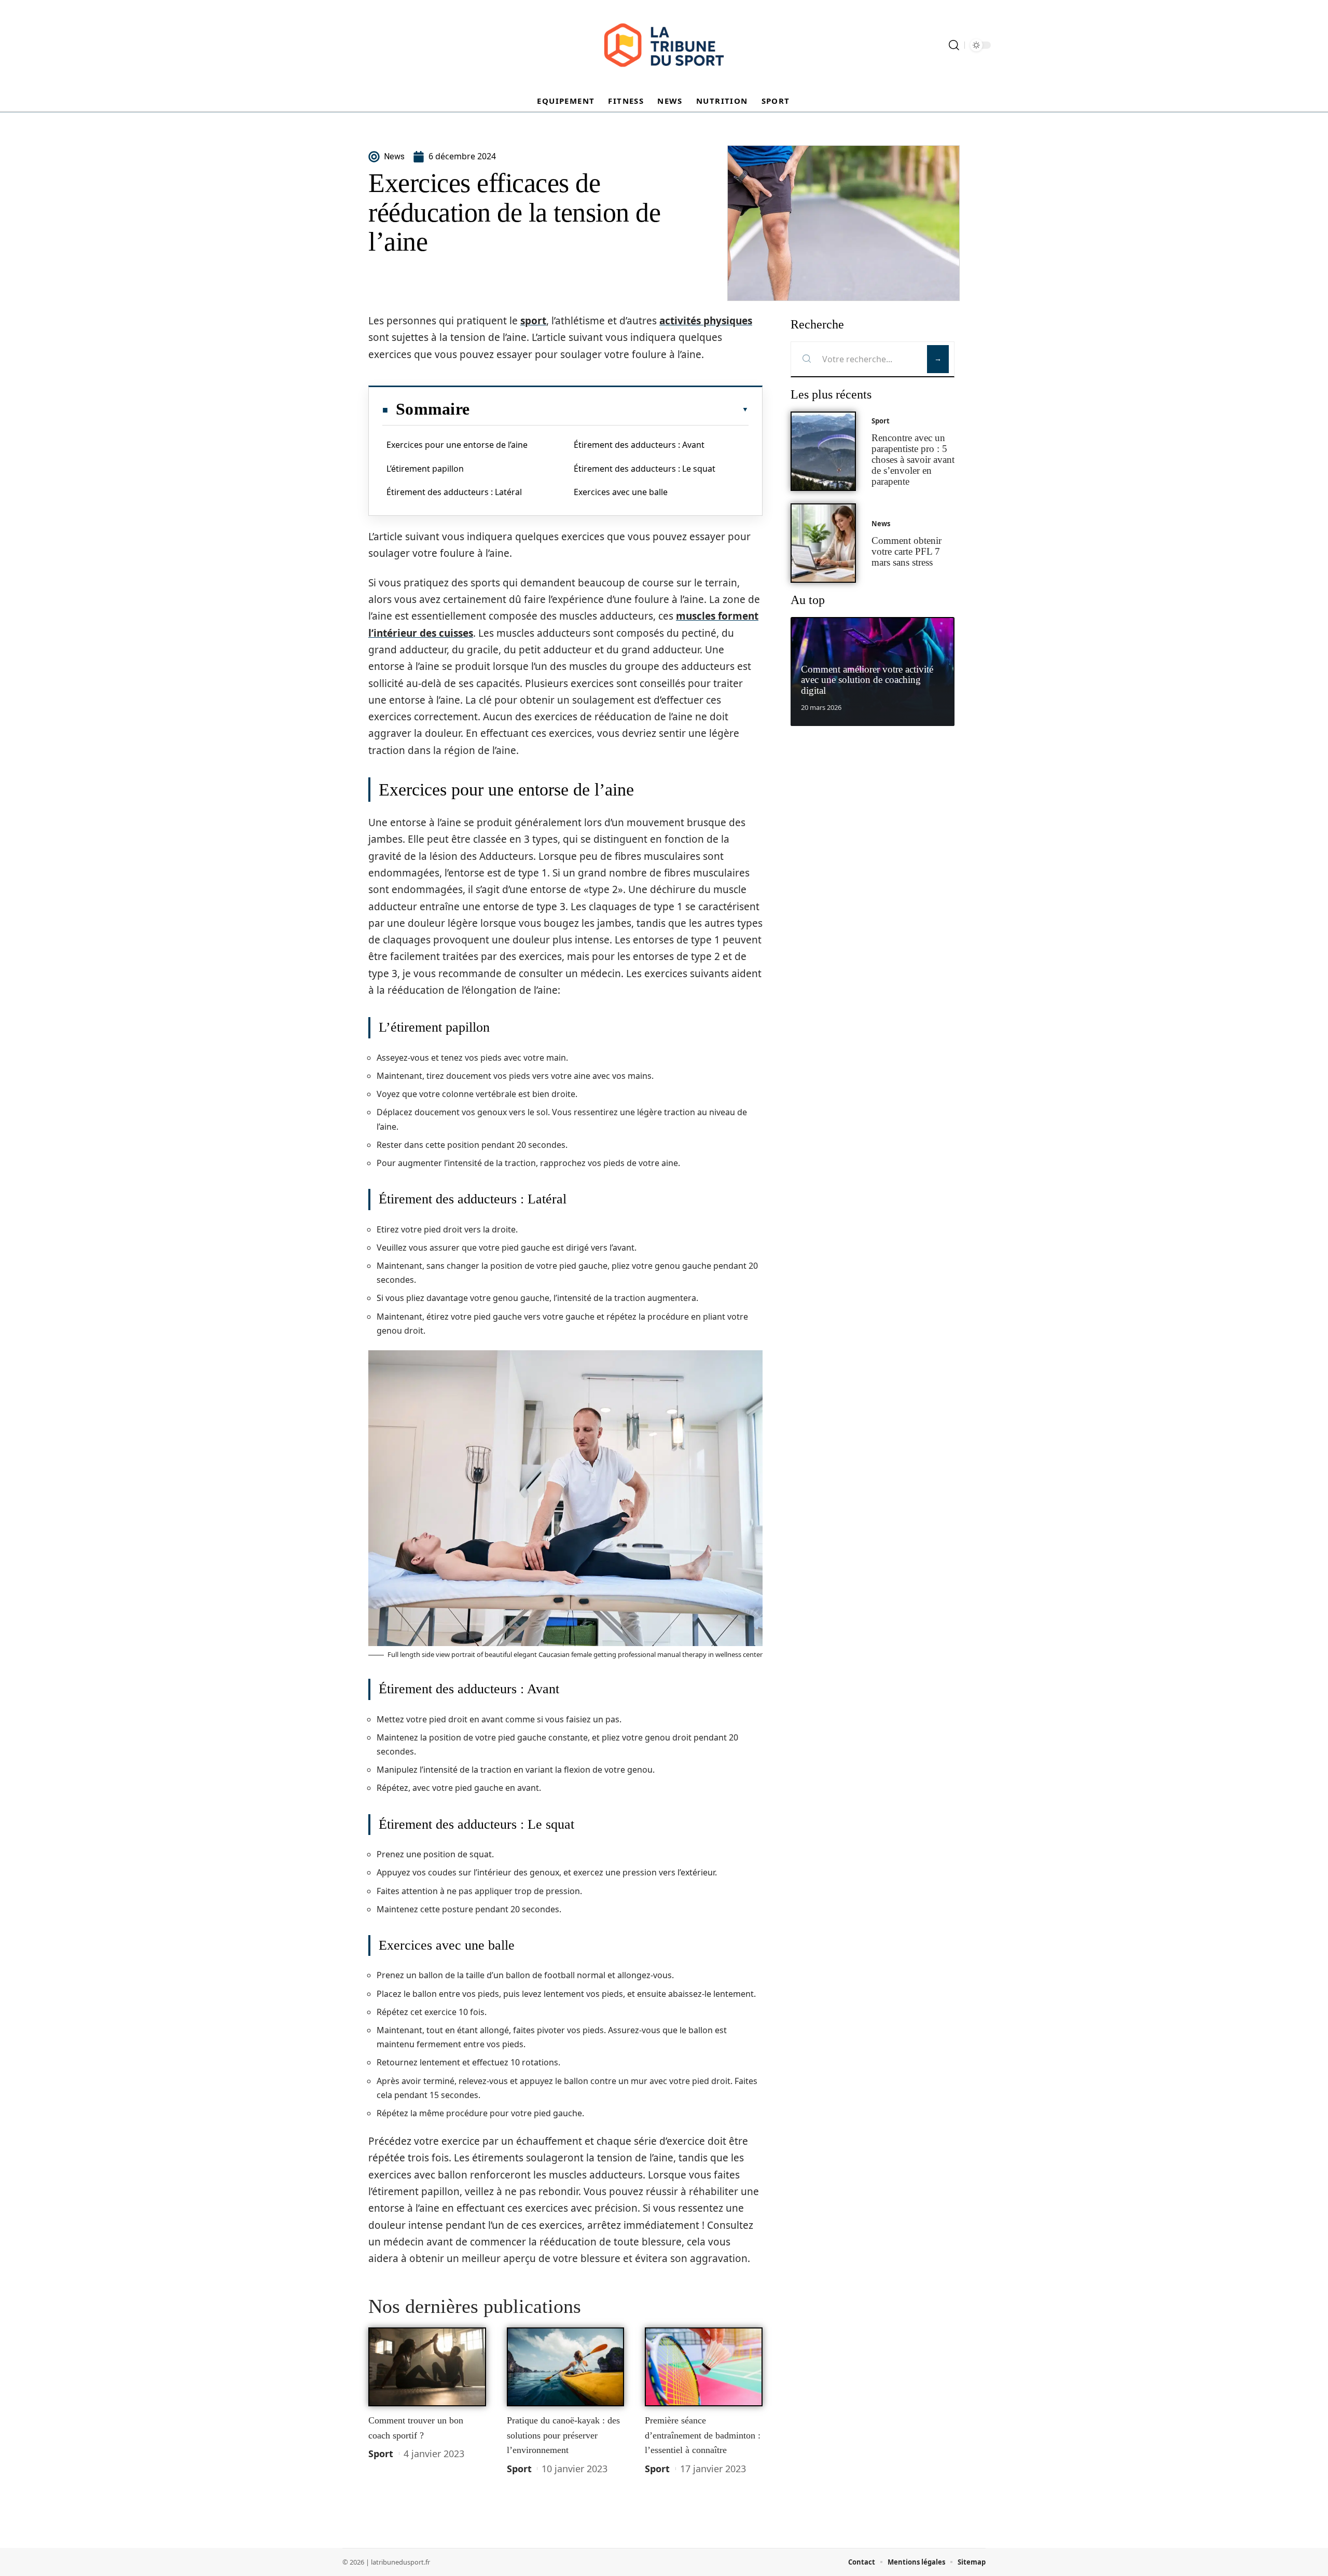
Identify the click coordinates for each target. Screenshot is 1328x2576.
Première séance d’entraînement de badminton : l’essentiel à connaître (703, 2435)
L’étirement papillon (425, 469)
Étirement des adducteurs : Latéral (454, 492)
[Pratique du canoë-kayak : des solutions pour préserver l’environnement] (566, 2367)
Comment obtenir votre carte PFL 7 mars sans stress (907, 551)
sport (533, 321)
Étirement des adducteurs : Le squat (645, 469)
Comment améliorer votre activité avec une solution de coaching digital (867, 680)
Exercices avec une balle (621, 492)
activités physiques (706, 321)
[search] (954, 45)
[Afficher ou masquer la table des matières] (609, 409)
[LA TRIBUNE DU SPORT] (664, 45)
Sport (381, 2454)
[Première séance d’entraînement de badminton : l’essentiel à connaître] (704, 2367)
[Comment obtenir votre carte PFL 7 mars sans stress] (823, 543)
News (881, 524)
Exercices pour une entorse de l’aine (457, 445)
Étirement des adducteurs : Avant (639, 445)
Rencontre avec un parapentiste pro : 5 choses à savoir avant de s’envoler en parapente (913, 459)
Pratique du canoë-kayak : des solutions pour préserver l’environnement (563, 2435)
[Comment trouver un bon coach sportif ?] (427, 2367)
